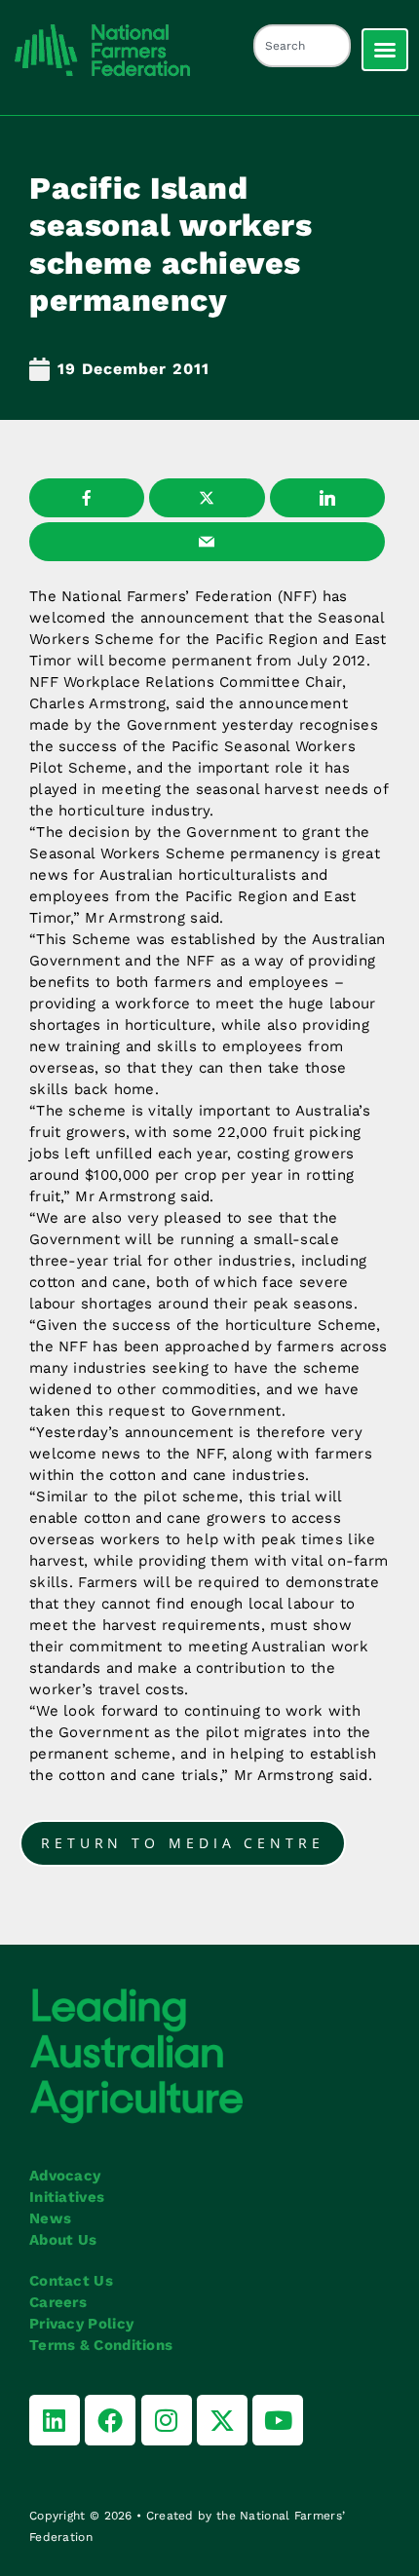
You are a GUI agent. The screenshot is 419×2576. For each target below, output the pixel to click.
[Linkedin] (55, 2420)
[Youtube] (278, 2420)
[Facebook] (110, 2420)
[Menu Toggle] (385, 50)
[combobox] (302, 46)
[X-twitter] (222, 2420)
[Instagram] (167, 2420)
